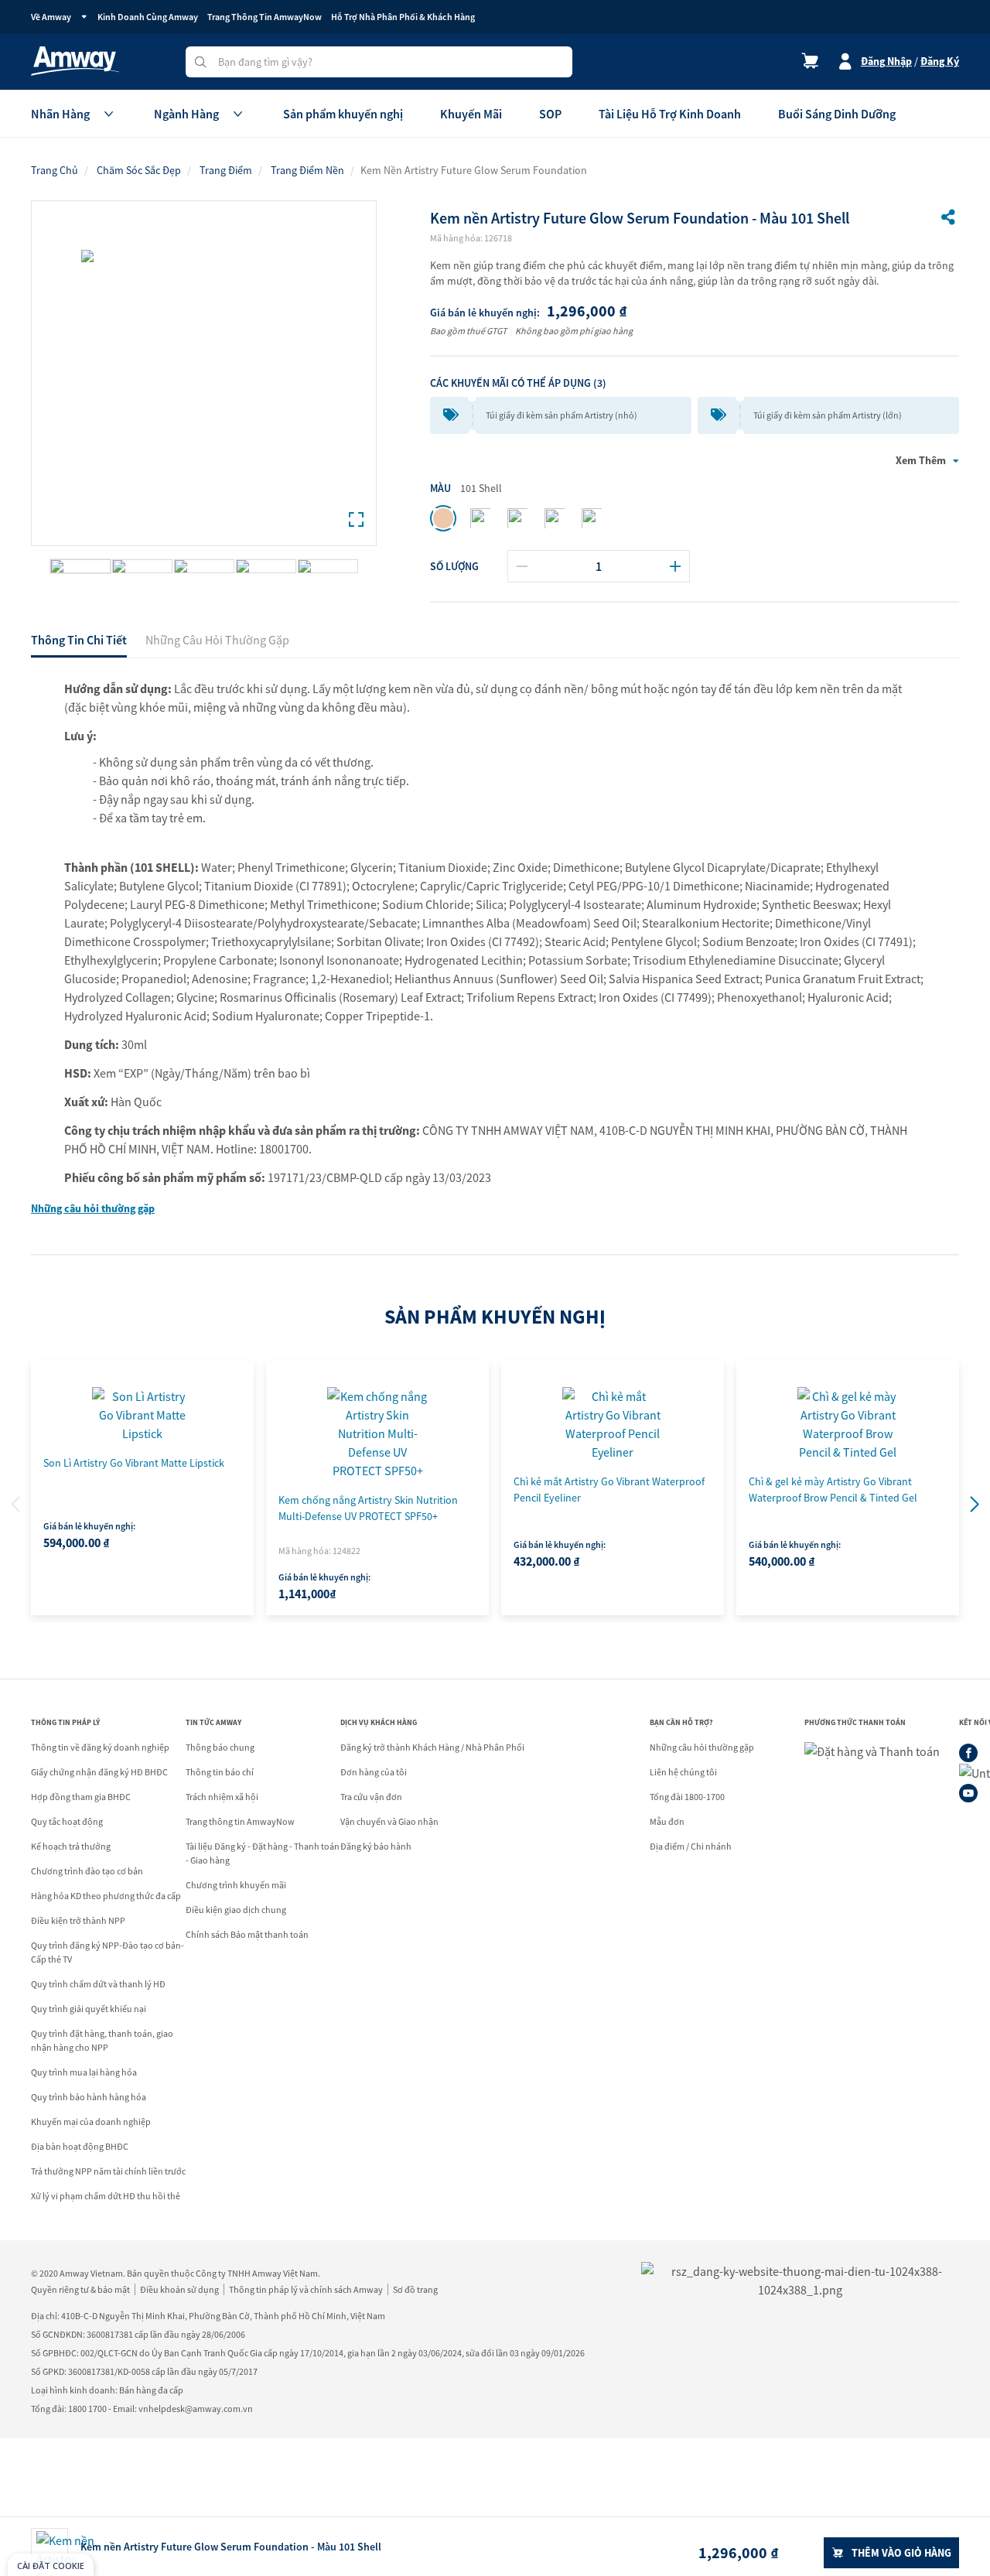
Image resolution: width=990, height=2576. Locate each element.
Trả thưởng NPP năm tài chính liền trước (108, 2171)
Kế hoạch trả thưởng (71, 1846)
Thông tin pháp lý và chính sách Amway (306, 2289)
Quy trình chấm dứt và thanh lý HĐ (98, 1984)
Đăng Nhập (886, 61)
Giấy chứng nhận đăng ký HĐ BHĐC (99, 1772)
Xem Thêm (921, 460)
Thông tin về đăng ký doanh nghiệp (100, 1747)
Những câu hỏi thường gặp (93, 1208)
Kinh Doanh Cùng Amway (148, 17)
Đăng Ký (940, 61)
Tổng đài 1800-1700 (687, 1797)
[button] (975, 1505)
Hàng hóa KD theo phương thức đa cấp (106, 1896)
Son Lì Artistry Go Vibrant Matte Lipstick (134, 1463)
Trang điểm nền (307, 170)
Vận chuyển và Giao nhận (389, 1821)
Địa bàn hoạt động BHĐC (80, 2146)
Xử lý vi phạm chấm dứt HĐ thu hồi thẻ (106, 2196)
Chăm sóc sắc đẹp (139, 170)
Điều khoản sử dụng (179, 2289)
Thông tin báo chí (220, 1772)
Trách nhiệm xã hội (222, 1797)
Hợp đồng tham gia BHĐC (81, 1797)
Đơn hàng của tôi (374, 1772)
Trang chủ (55, 170)
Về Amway (51, 17)
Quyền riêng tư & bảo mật (80, 2289)
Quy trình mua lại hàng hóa (84, 2072)
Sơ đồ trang (415, 2289)
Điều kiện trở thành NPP (78, 1920)
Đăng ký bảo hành (376, 1846)
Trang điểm (226, 170)
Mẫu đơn (667, 1821)
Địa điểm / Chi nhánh (691, 1846)
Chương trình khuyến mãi (236, 1885)
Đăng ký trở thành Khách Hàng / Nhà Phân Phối (432, 1747)
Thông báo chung (220, 1747)
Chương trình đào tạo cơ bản (87, 1871)
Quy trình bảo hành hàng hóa (89, 2097)
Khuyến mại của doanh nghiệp (91, 2122)
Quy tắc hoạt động (67, 1821)
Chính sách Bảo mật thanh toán (247, 1934)
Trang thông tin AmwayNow (240, 1821)
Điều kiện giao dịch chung (236, 1910)
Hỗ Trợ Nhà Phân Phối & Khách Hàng (403, 17)
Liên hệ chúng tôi (683, 1772)
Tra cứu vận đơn (371, 1797)
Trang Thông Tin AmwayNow (265, 17)
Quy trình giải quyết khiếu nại (89, 2009)
